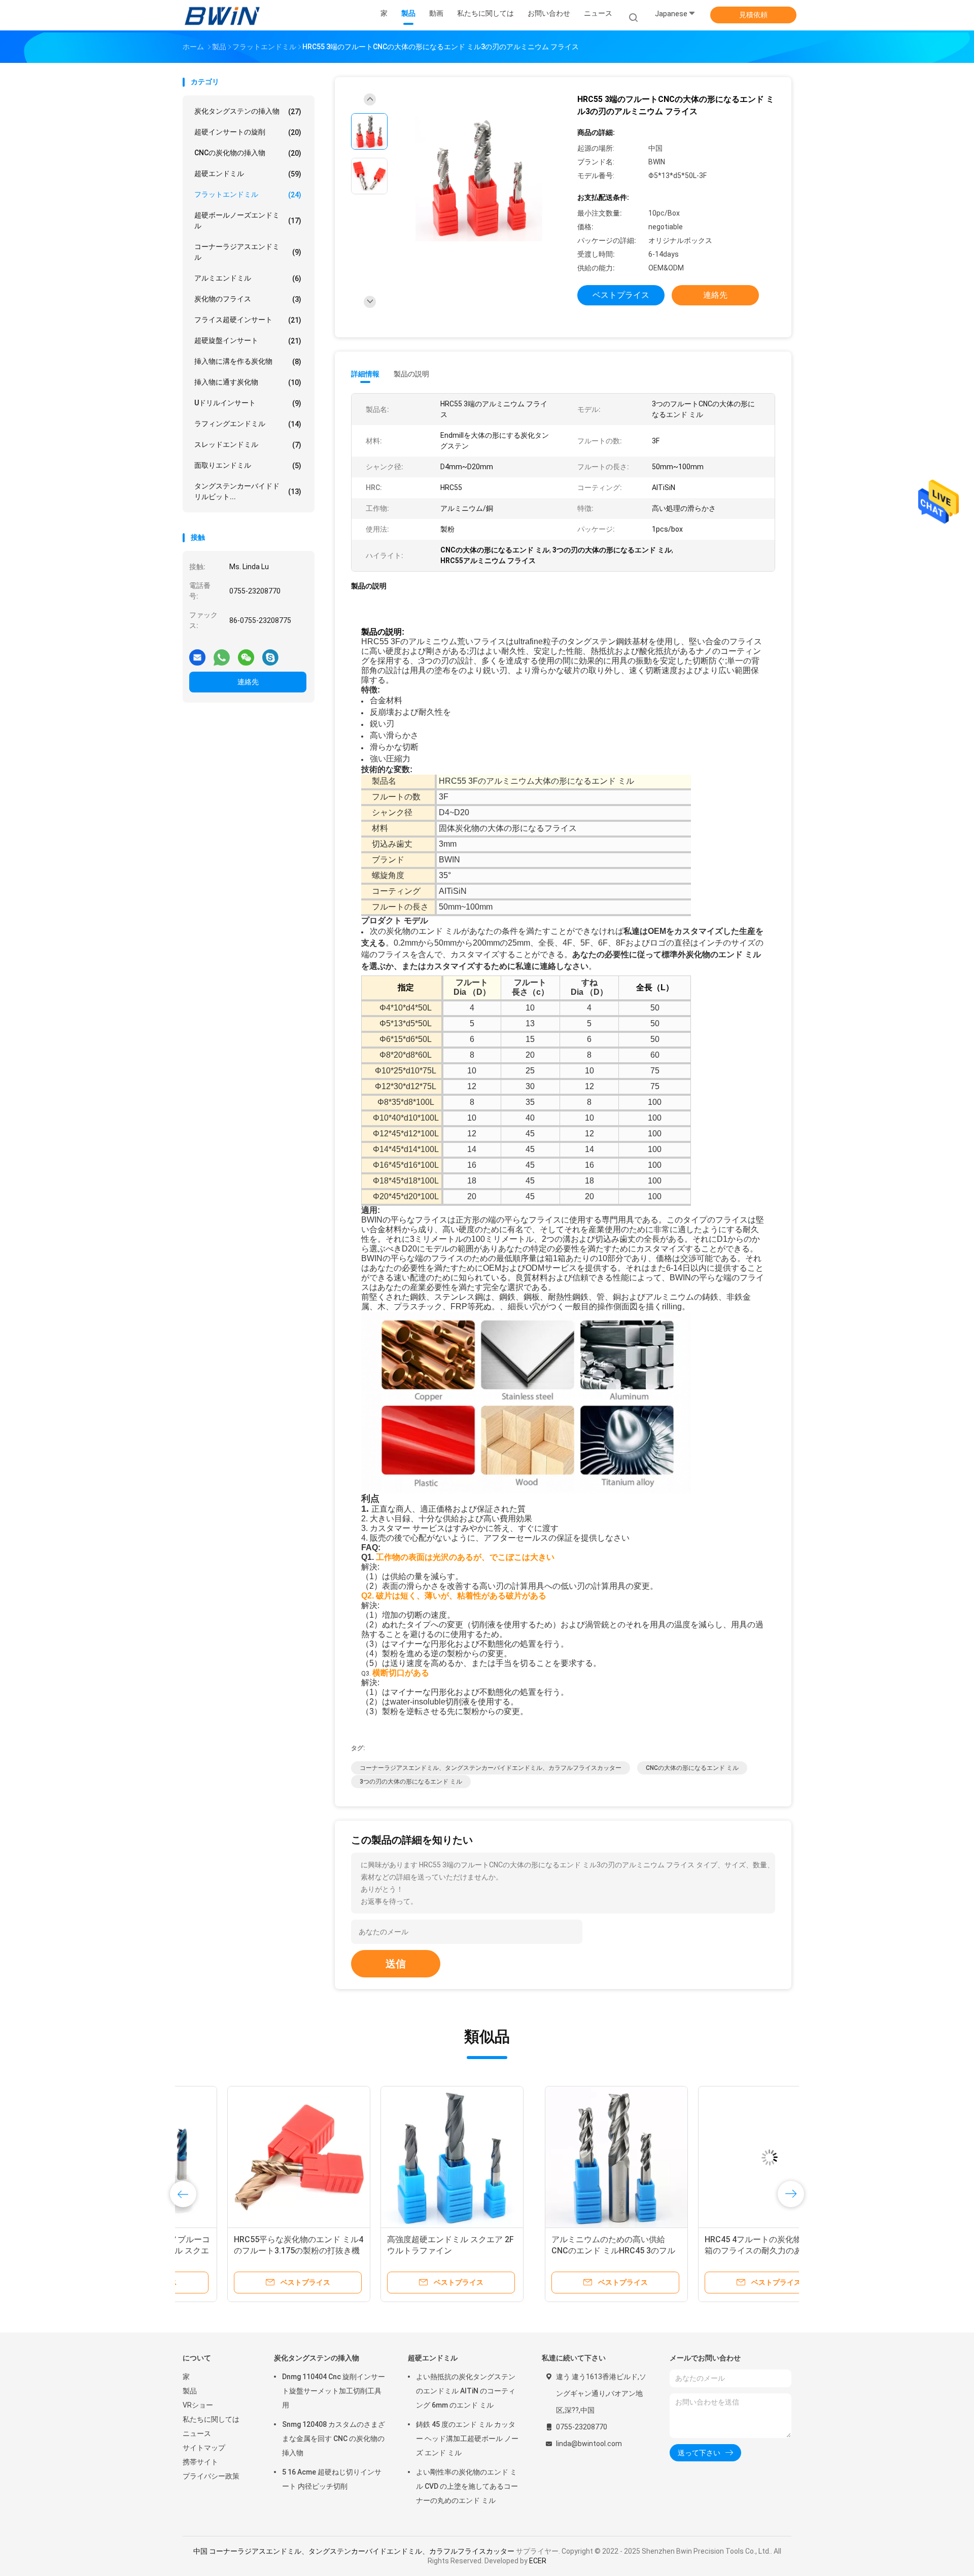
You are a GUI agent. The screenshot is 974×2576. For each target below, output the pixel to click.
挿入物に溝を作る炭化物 (248, 361)
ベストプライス (621, 295)
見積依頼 (753, 15)
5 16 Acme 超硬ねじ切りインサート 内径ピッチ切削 (332, 2479)
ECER (538, 2561)
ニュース (197, 2433)
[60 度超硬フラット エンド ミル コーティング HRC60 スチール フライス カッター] (561, 2157)
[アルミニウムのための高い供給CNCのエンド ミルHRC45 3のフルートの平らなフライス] (254, 2157)
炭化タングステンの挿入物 (248, 111)
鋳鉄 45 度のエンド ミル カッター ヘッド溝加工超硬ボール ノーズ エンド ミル (467, 2439)
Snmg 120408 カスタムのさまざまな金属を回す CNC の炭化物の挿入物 (334, 2439)
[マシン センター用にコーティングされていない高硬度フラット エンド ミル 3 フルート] (714, 2157)
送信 (396, 1964)
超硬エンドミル (248, 174)
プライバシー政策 (211, 2476)
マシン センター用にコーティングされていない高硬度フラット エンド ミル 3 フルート (711, 2251)
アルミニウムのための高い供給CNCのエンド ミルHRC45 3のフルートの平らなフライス (251, 2251)
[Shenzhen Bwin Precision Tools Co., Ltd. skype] (270, 653)
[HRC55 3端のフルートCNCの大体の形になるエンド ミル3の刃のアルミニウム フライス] (479, 179)
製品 (190, 2391)
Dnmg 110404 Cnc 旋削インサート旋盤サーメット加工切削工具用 (334, 2391)
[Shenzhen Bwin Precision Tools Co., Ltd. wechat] (246, 653)
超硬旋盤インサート (248, 341)
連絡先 (248, 682)
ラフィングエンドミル (248, 424)
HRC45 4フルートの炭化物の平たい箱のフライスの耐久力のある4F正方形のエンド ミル (407, 2251)
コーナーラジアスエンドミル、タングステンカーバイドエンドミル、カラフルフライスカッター (491, 1768)
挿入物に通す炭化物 (248, 382)
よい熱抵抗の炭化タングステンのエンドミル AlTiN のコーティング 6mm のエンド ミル (466, 2391)
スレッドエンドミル (248, 445)
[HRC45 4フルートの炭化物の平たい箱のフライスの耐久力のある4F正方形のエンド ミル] (407, 2157)
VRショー (198, 2405)
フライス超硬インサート (248, 320)
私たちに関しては (211, 2419)
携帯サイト (200, 2462)
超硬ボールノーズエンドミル (248, 220)
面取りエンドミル (248, 465)
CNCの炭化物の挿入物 (248, 153)
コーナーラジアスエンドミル (248, 252)
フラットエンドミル (248, 195)
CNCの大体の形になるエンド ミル (692, 1768)
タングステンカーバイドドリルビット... (248, 491)
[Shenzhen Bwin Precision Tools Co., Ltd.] (222, 15)
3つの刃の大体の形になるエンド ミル (411, 1782)
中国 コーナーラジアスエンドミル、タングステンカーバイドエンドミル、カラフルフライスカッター (354, 2551)
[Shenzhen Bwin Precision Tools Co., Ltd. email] (197, 653)
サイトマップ (204, 2448)
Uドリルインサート (248, 403)
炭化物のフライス (248, 299)
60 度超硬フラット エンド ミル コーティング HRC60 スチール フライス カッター (560, 2251)
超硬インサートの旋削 (248, 132)
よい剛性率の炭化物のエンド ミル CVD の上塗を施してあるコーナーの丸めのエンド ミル (467, 2486)
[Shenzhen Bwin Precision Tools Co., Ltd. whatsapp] (222, 653)
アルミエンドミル (248, 278)
